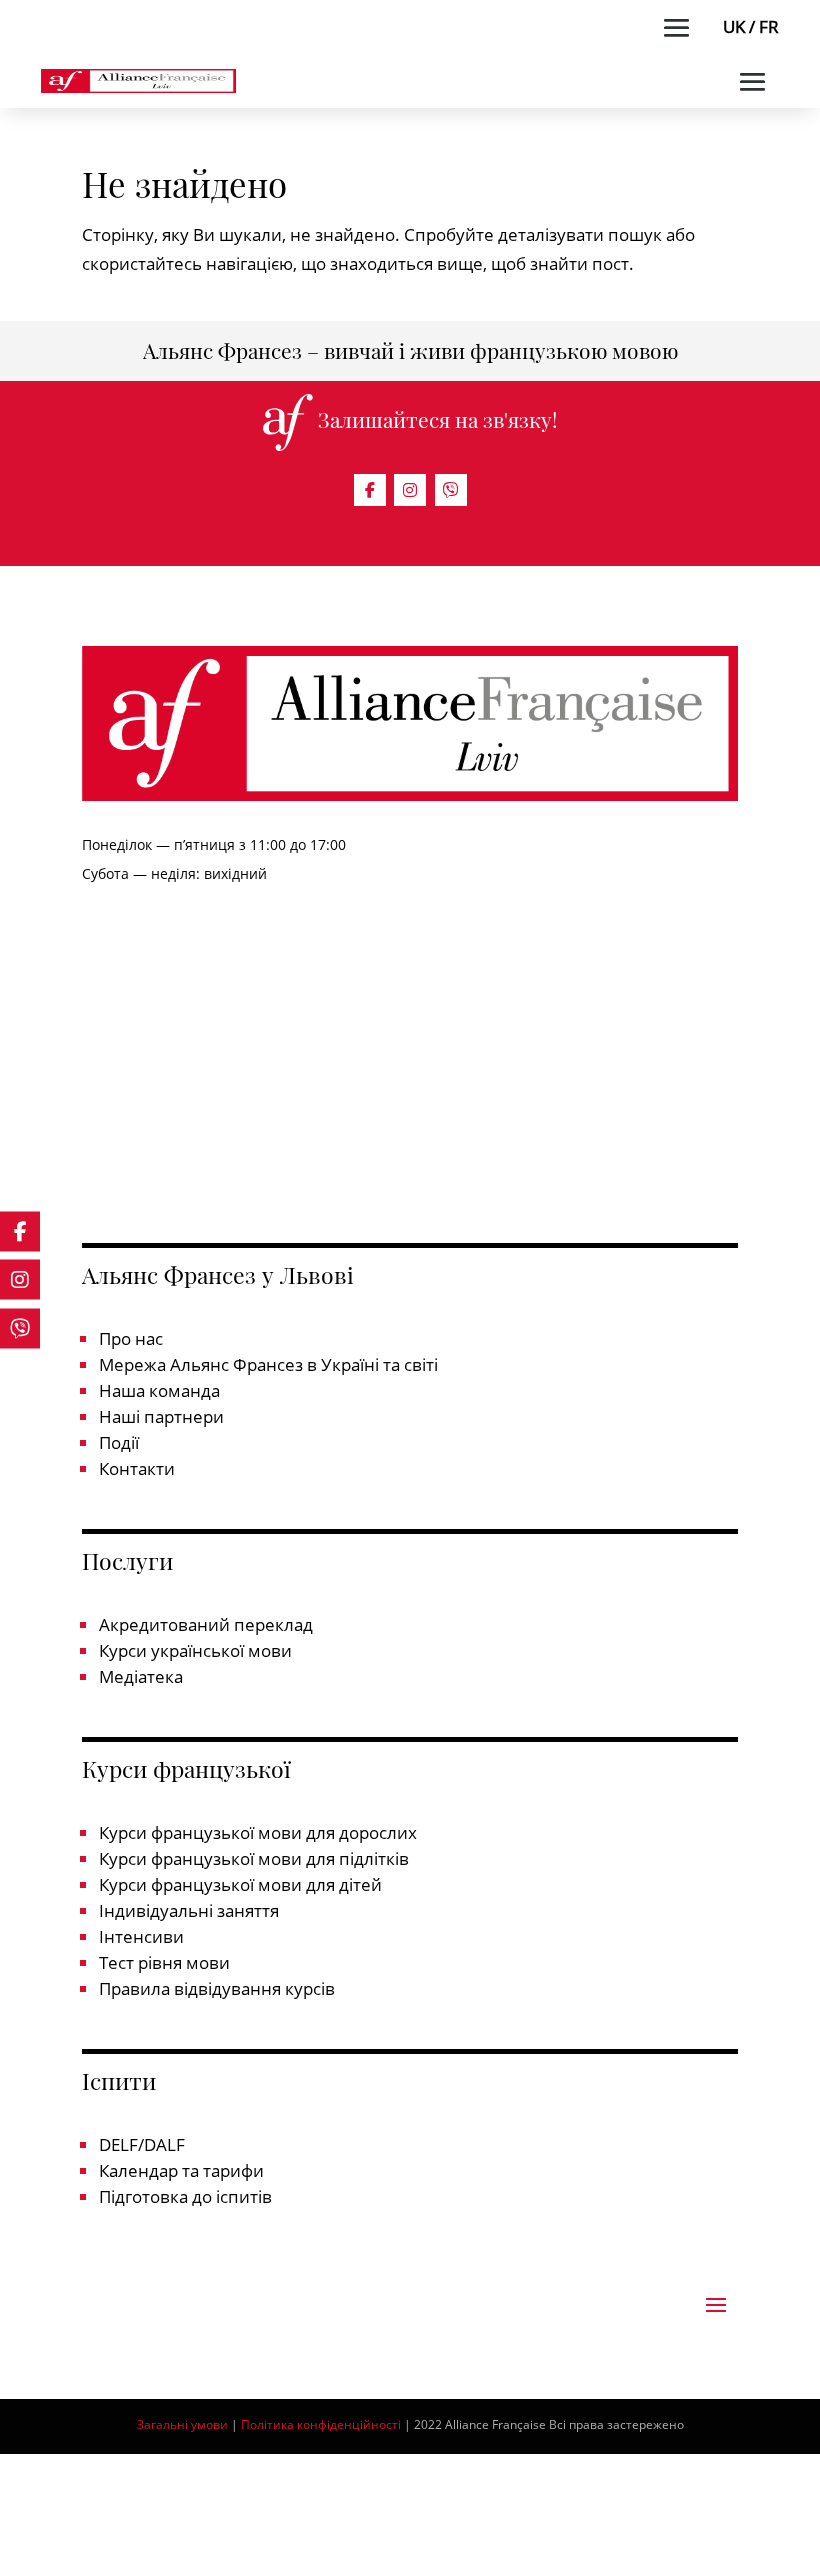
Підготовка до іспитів (185, 2196)
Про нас (131, 1338)
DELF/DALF (142, 2144)
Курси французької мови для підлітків (254, 1858)
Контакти (137, 1468)
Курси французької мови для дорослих (258, 1832)
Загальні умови (182, 2424)
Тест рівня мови (164, 1962)
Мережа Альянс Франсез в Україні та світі (268, 1364)
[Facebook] (370, 490)
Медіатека (141, 1676)
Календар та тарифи (181, 2170)
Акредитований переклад (206, 1624)
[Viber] (451, 490)
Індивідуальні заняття (189, 1910)
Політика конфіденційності (322, 2424)
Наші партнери (161, 1416)
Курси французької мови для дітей (240, 1884)
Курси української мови (195, 1650)
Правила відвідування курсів (217, 1988)
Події (119, 1442)
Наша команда (159, 1390)
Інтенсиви (141, 1936)
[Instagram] (410, 490)
